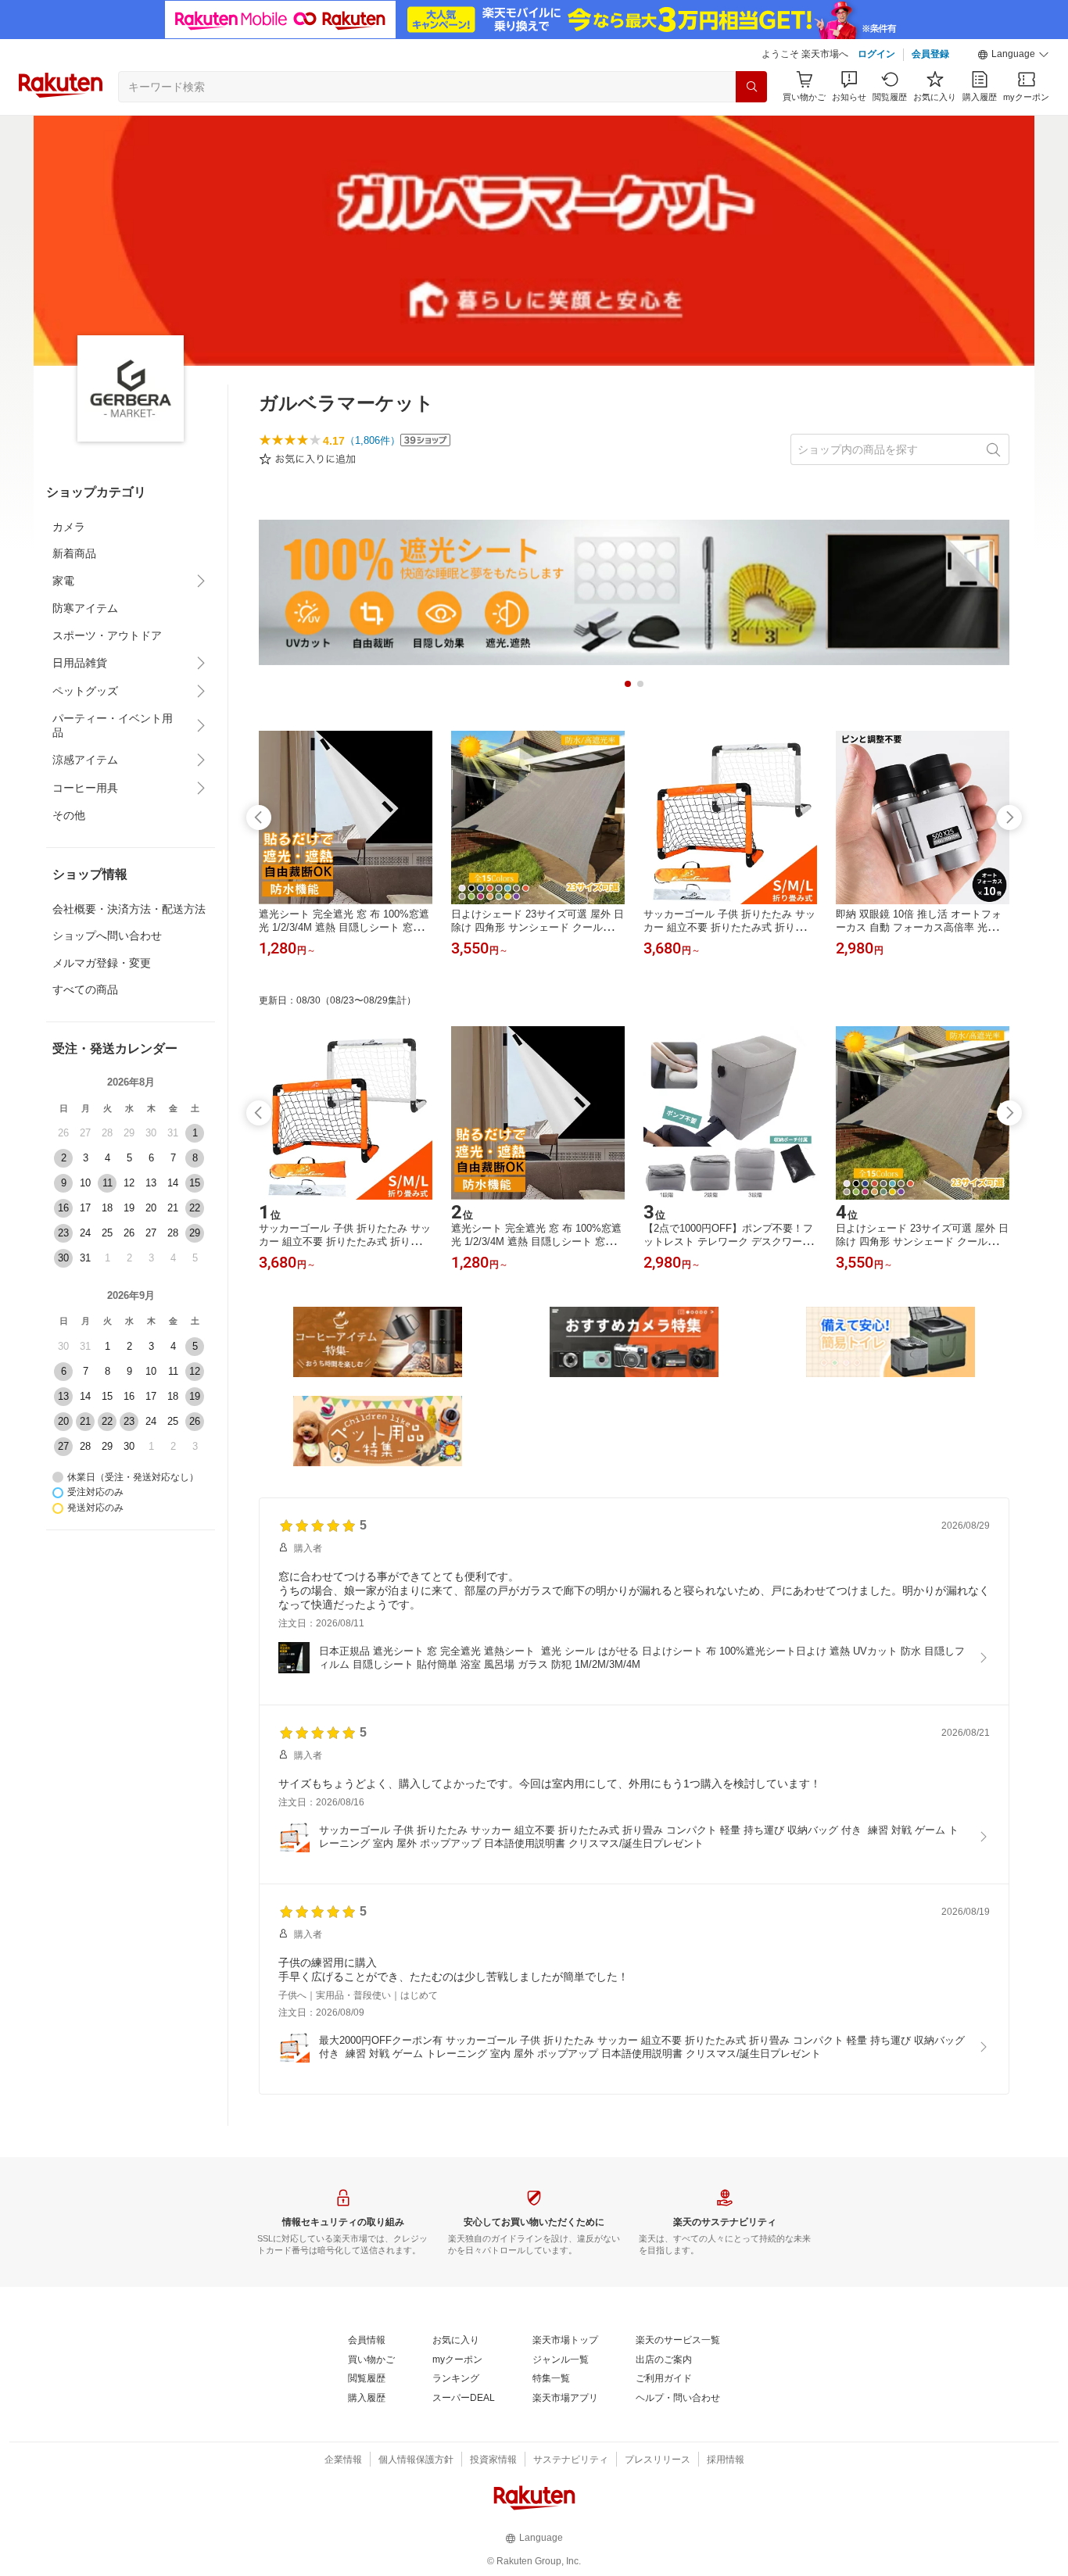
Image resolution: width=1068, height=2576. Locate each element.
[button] (1013, 55)
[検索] (751, 87)
